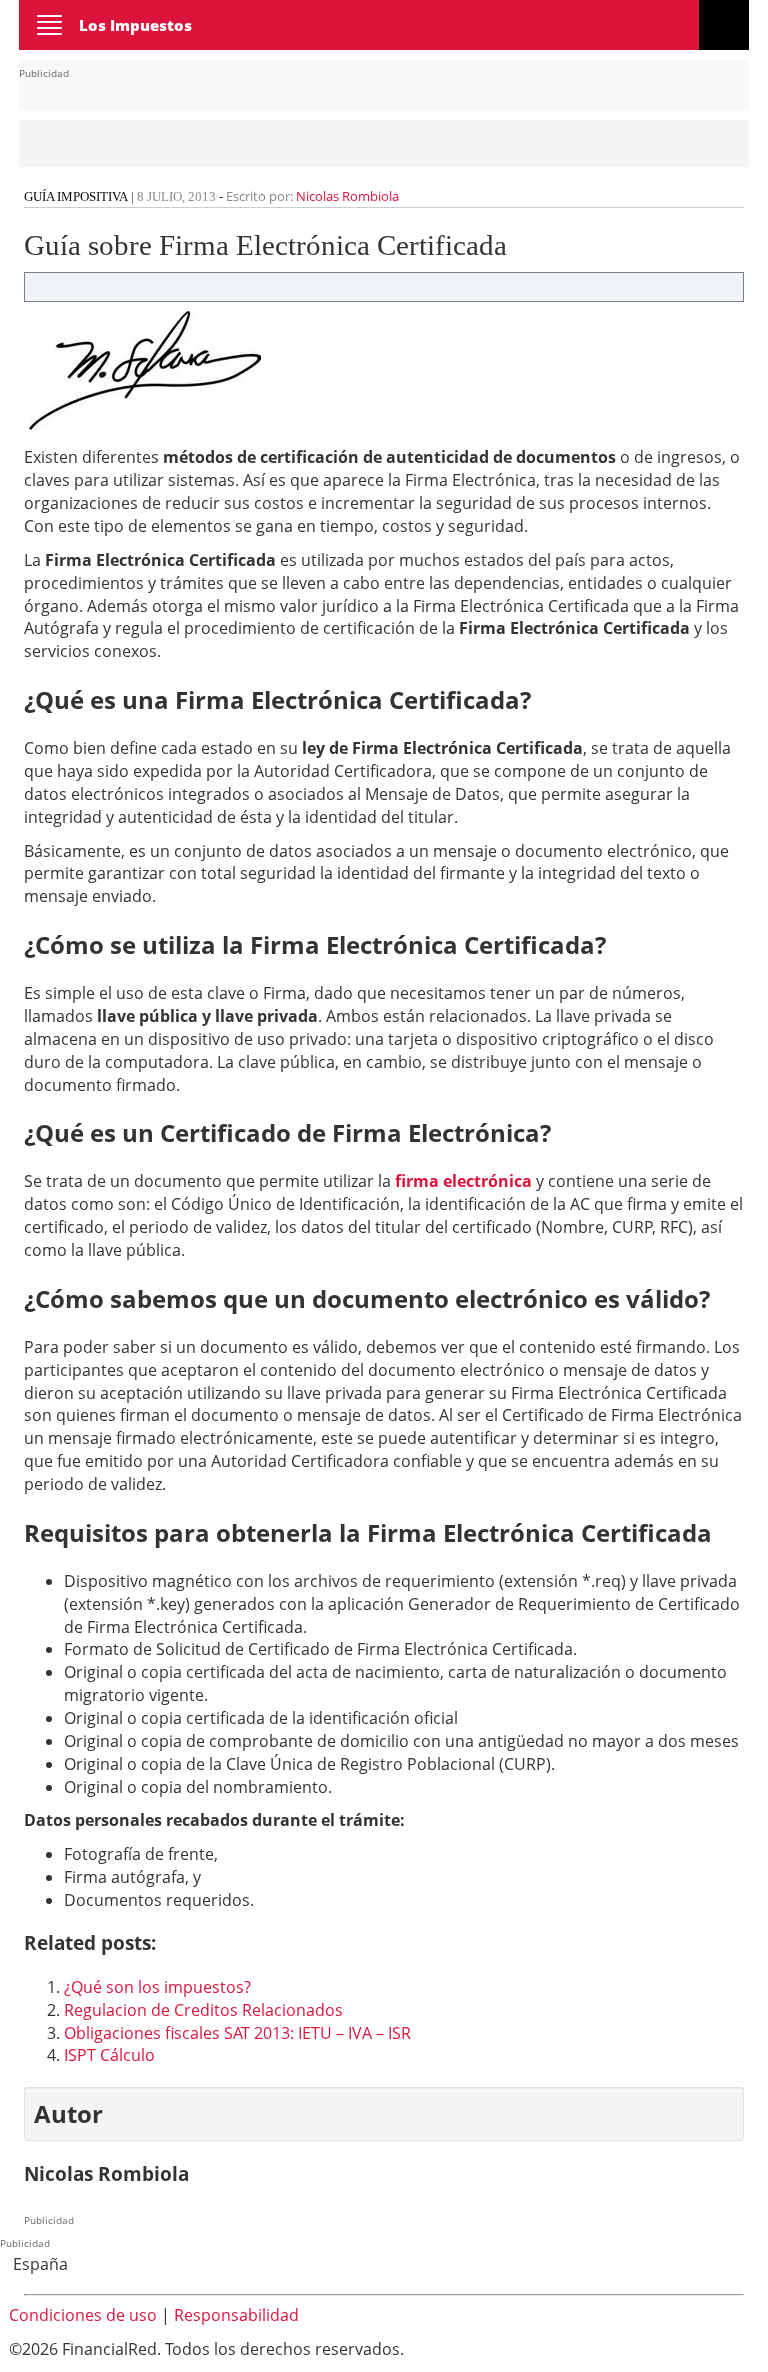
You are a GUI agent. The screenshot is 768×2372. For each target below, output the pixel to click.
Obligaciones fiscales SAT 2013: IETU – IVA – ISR (237, 2033)
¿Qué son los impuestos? (157, 1987)
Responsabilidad (236, 2315)
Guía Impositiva (76, 196)
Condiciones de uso (83, 2315)
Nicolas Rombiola (347, 196)
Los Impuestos (135, 25)
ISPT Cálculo (109, 2055)
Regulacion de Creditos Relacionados (203, 2010)
